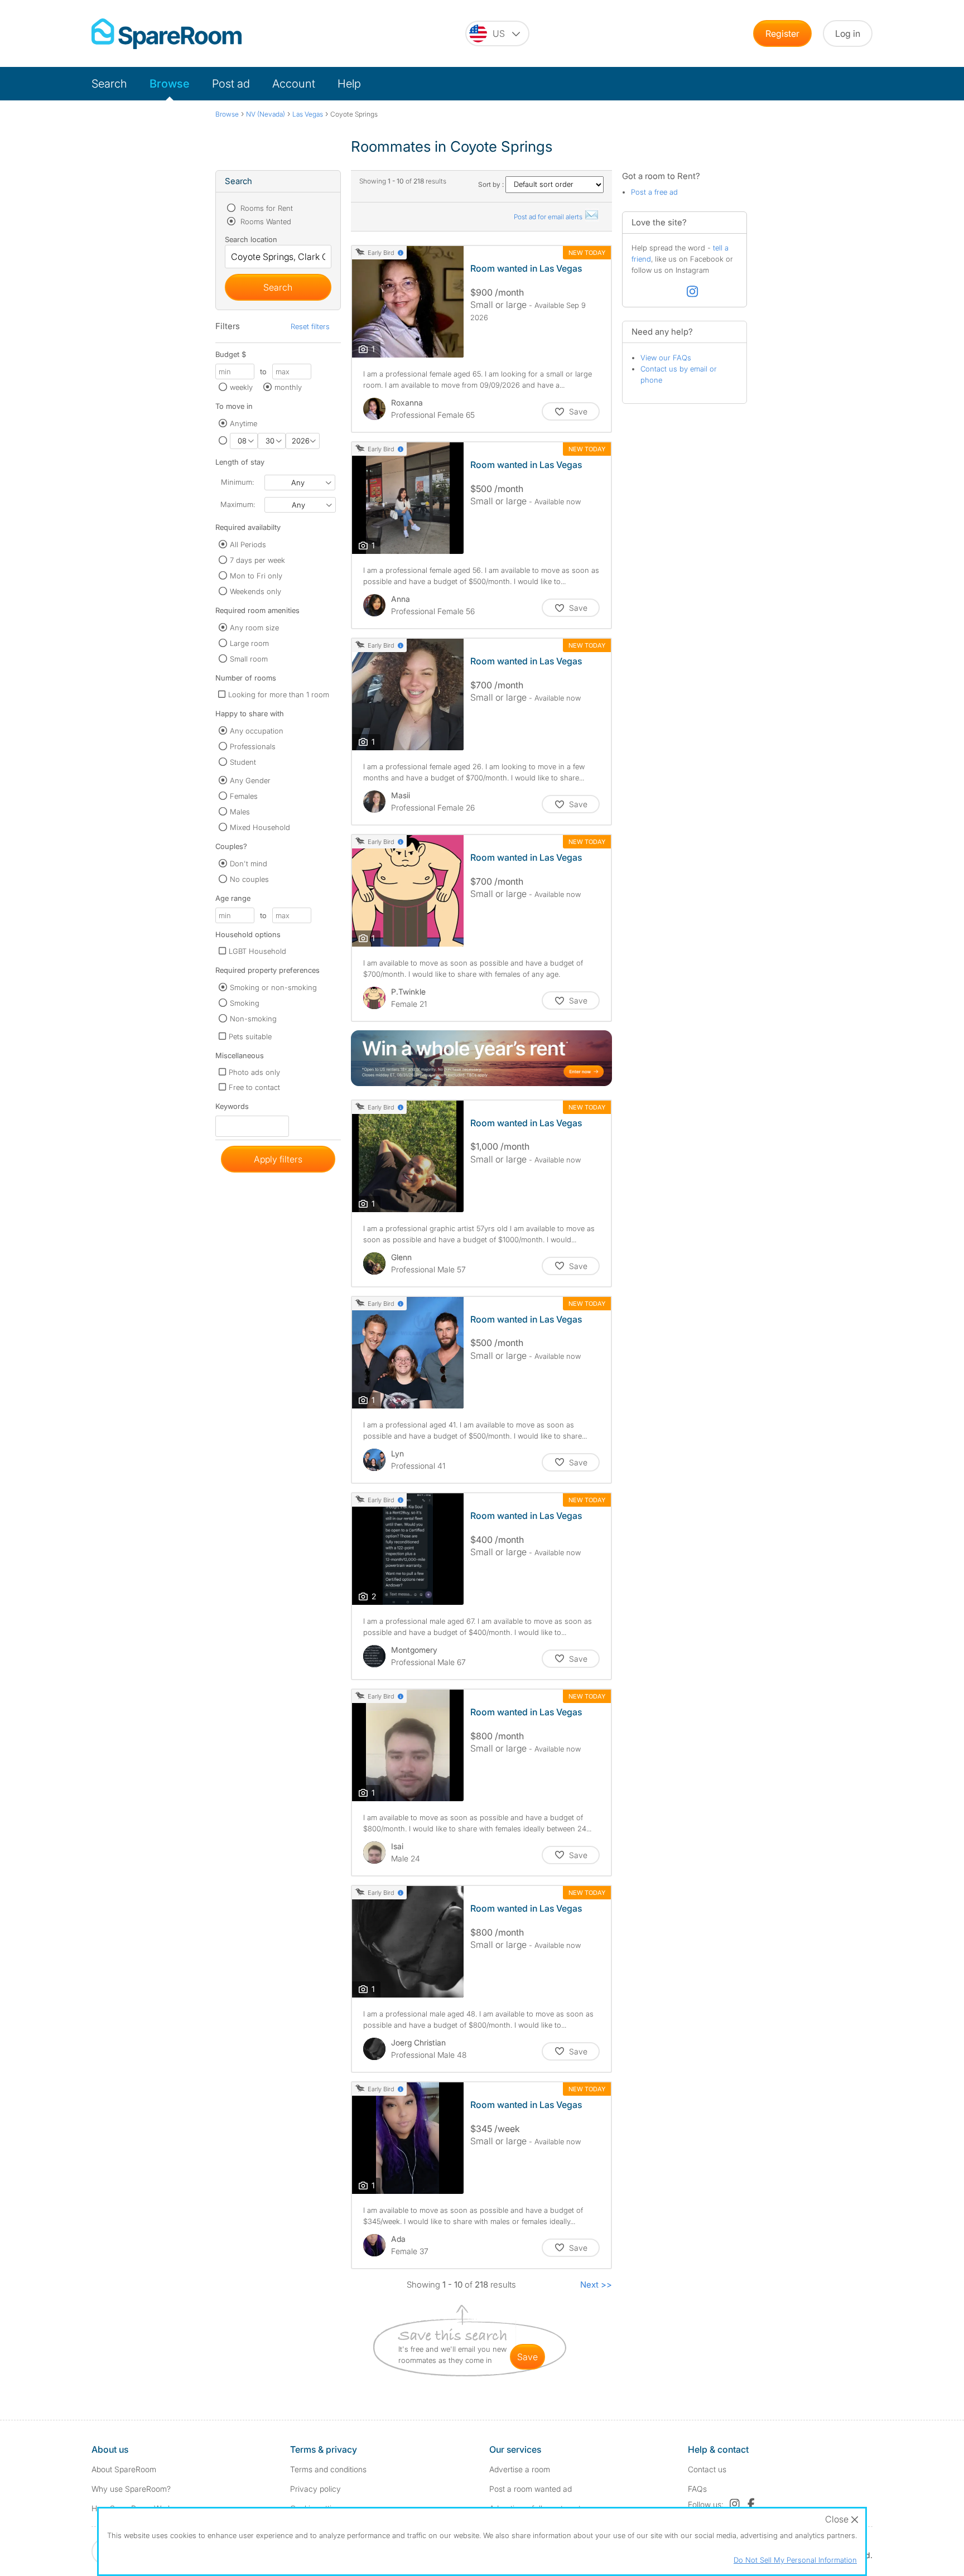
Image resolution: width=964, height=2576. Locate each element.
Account (294, 84)
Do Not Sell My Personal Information (795, 2560)
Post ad (231, 84)
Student (243, 762)
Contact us (707, 2469)
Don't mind (249, 864)
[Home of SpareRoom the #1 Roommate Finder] (167, 34)
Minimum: (237, 482)
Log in (848, 33)
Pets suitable (250, 1036)
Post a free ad (654, 192)
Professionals (253, 746)
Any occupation (257, 731)
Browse (170, 84)
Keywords (232, 1109)
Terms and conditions (328, 2469)
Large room (249, 643)
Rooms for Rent (266, 208)
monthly (288, 387)
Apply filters (278, 1159)
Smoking (245, 1003)
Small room (249, 659)
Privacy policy (315, 2489)
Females (244, 796)
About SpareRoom (124, 2469)
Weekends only (256, 591)
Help (349, 84)
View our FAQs (666, 358)
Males (240, 812)
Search (109, 84)
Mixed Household (260, 827)
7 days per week (257, 560)
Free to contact (254, 1087)
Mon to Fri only (256, 576)
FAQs (697, 2489)
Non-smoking (253, 1019)
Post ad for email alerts (549, 217)
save (527, 2357)
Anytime (244, 423)
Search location (251, 239)
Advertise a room (520, 2469)
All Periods (248, 544)
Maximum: (238, 504)
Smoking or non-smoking (273, 987)
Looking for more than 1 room (279, 694)
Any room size (254, 628)
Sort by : (492, 184)
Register (782, 33)
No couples (249, 879)
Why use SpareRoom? (131, 2489)
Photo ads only (254, 1072)
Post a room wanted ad (531, 2489)
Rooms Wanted (265, 221)
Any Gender (250, 780)
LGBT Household (257, 951)
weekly (241, 387)
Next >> (596, 2285)
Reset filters (310, 326)
